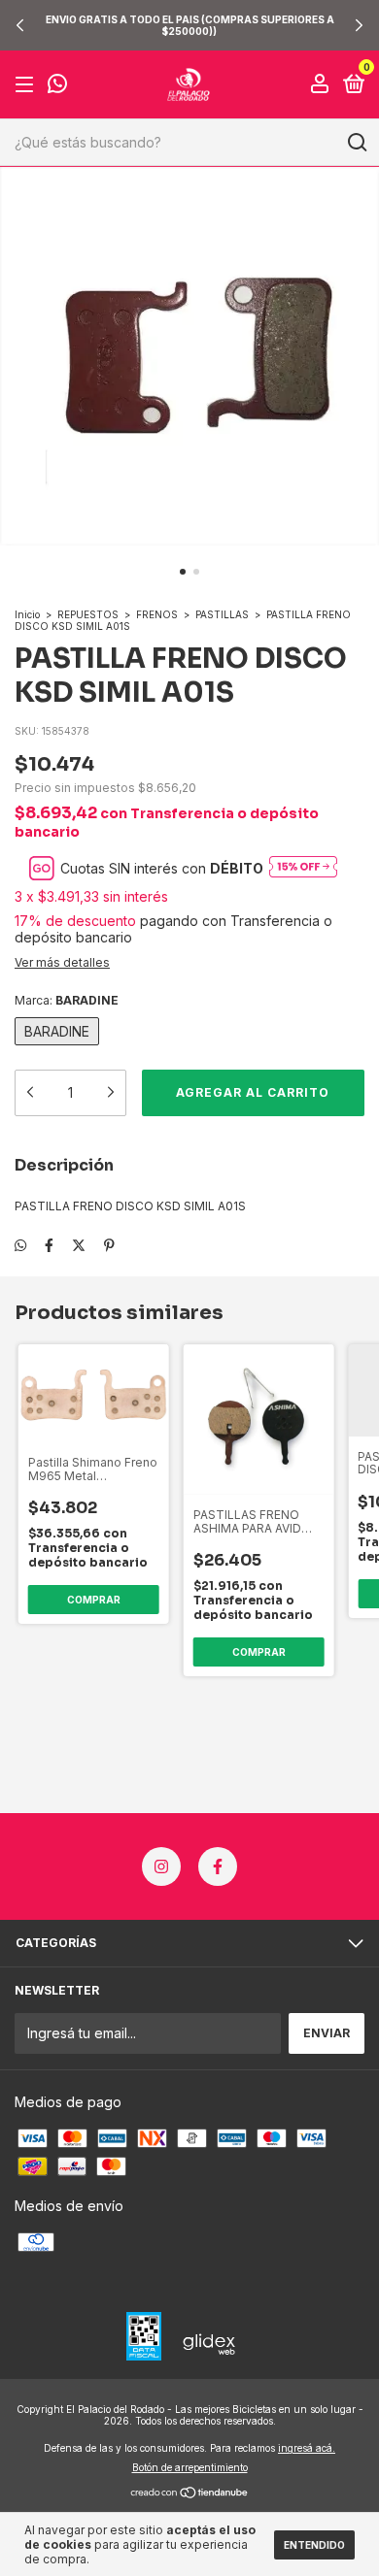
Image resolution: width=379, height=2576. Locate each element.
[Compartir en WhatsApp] (20, 1245)
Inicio (27, 614)
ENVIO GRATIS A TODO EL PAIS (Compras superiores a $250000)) (190, 25)
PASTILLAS (222, 614)
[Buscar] (356, 143)
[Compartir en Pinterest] (109, 1245)
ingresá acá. (307, 2448)
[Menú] (28, 85)
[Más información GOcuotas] (303, 868)
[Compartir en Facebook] (49, 1245)
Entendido (314, 2545)
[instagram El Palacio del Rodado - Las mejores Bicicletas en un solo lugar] (161, 1866)
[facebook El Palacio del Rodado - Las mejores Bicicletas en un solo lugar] (218, 1866)
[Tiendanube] (190, 2494)
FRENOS (157, 614)
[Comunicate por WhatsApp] (57, 86)
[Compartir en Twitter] (79, 1245)
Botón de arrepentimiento (190, 2467)
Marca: (67, 1000)
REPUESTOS (88, 614)
